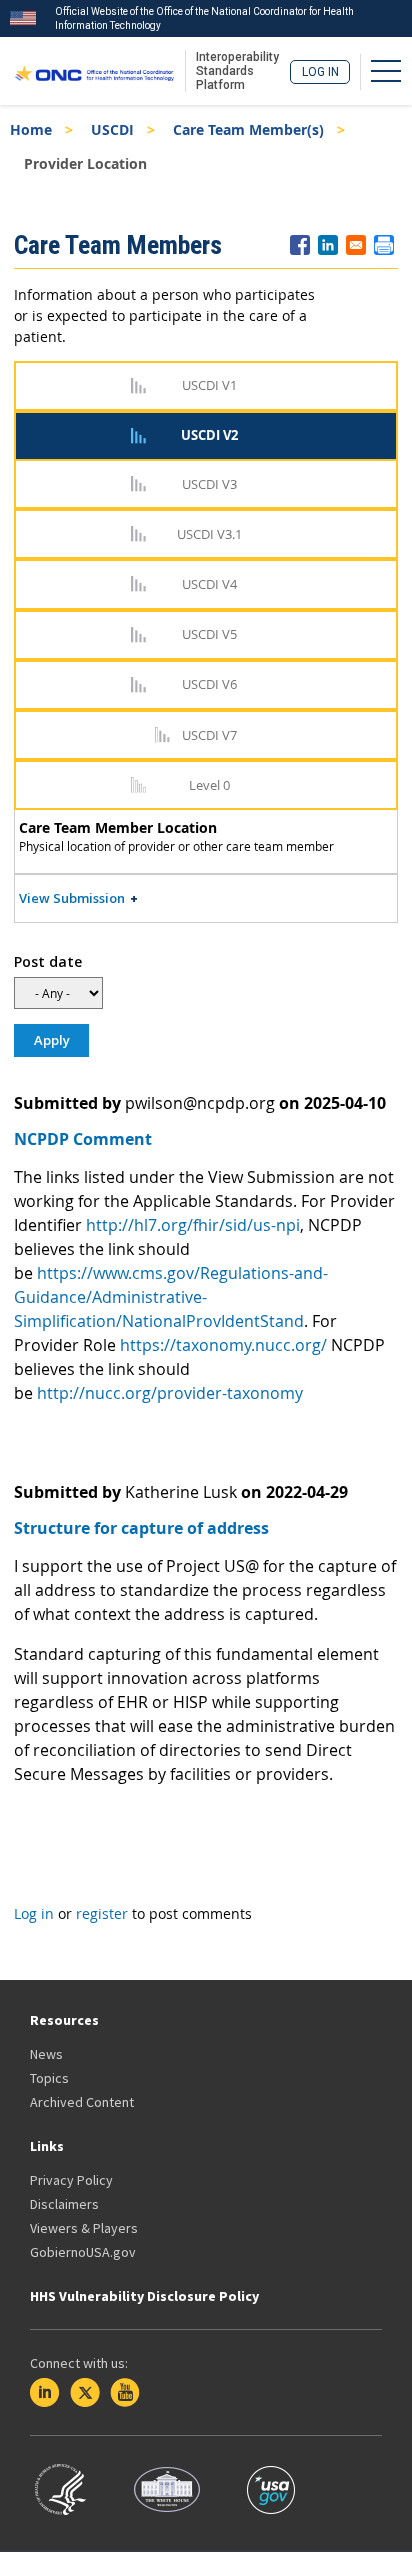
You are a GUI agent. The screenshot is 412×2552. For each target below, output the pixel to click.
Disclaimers (64, 2204)
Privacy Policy (71, 2180)
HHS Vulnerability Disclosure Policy (144, 2296)
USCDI (112, 129)
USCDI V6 (209, 684)
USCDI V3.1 (209, 534)
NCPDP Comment (83, 1139)
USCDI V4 (209, 584)
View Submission (72, 898)
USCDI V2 (209, 435)
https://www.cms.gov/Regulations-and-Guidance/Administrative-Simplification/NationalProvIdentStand (171, 1297)
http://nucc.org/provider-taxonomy (170, 1393)
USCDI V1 (209, 385)
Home (31, 129)
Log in (320, 72)
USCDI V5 (209, 634)
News (46, 2054)
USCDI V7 (209, 735)
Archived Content (82, 2102)
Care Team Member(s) (248, 129)
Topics (49, 2078)
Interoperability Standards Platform (237, 71)
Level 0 (209, 785)
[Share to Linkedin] (328, 245)
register (102, 1913)
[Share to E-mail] (356, 245)
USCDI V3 (209, 484)
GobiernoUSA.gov (83, 2252)
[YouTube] (125, 2393)
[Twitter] (85, 2393)
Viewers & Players (84, 2228)
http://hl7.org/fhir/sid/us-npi (193, 1225)
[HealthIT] (94, 71)
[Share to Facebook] (300, 245)
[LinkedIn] (45, 2393)
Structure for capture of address (141, 1528)
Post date (48, 961)
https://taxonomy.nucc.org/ (223, 1345)
